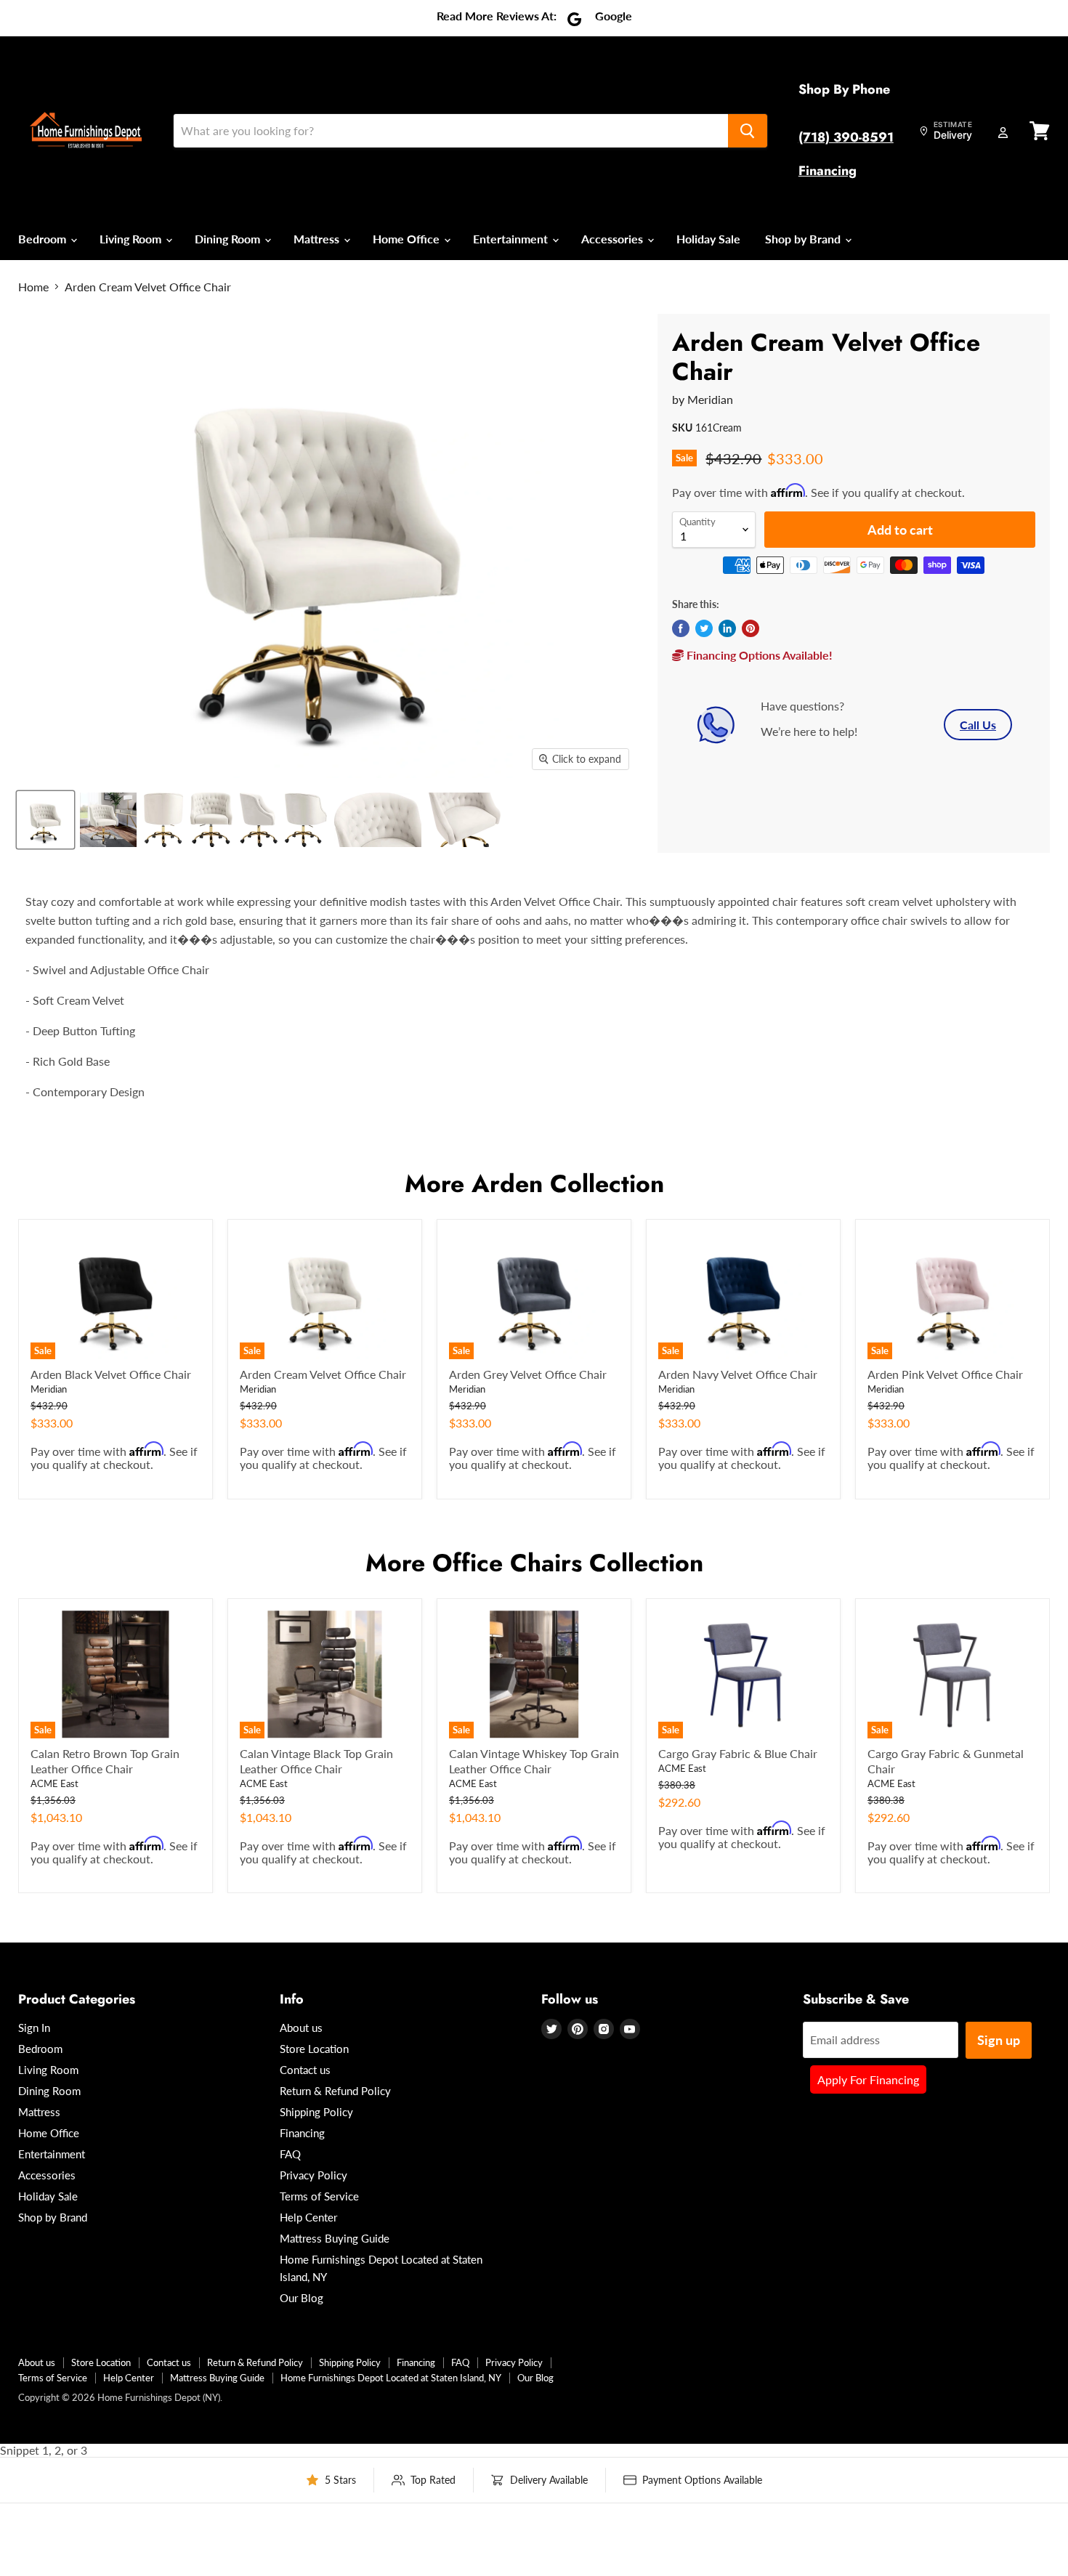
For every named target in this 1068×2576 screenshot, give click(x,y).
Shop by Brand (804, 239)
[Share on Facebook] (681, 628)
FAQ (290, 2154)
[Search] (748, 131)
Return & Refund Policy (335, 2091)
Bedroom (44, 239)
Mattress (318, 239)
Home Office (408, 239)
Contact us (305, 2070)
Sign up (999, 2040)
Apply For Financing (868, 2079)
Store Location (314, 2049)
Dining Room (229, 239)
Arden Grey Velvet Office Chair (528, 1374)
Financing (828, 171)
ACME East (54, 1783)
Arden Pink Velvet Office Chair (945, 1374)
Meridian (710, 399)
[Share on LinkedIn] (727, 628)
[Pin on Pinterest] (751, 628)
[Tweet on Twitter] (704, 628)
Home (33, 287)
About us (301, 2028)
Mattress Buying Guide (335, 2238)
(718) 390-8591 (846, 137)
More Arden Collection (534, 1184)
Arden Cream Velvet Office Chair (323, 1374)
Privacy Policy (313, 2175)
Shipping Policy (316, 2112)
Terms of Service (319, 2196)
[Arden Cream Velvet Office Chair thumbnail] (45, 820)
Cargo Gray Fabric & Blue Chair (738, 1753)
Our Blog (302, 2298)
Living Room (132, 239)
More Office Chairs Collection (534, 1563)
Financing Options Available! (758, 655)
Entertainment (512, 239)
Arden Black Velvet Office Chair (111, 1374)
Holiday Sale (708, 239)
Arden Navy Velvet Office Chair (738, 1374)
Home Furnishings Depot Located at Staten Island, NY (391, 2378)
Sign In (34, 2028)
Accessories (614, 239)
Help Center (308, 2217)
